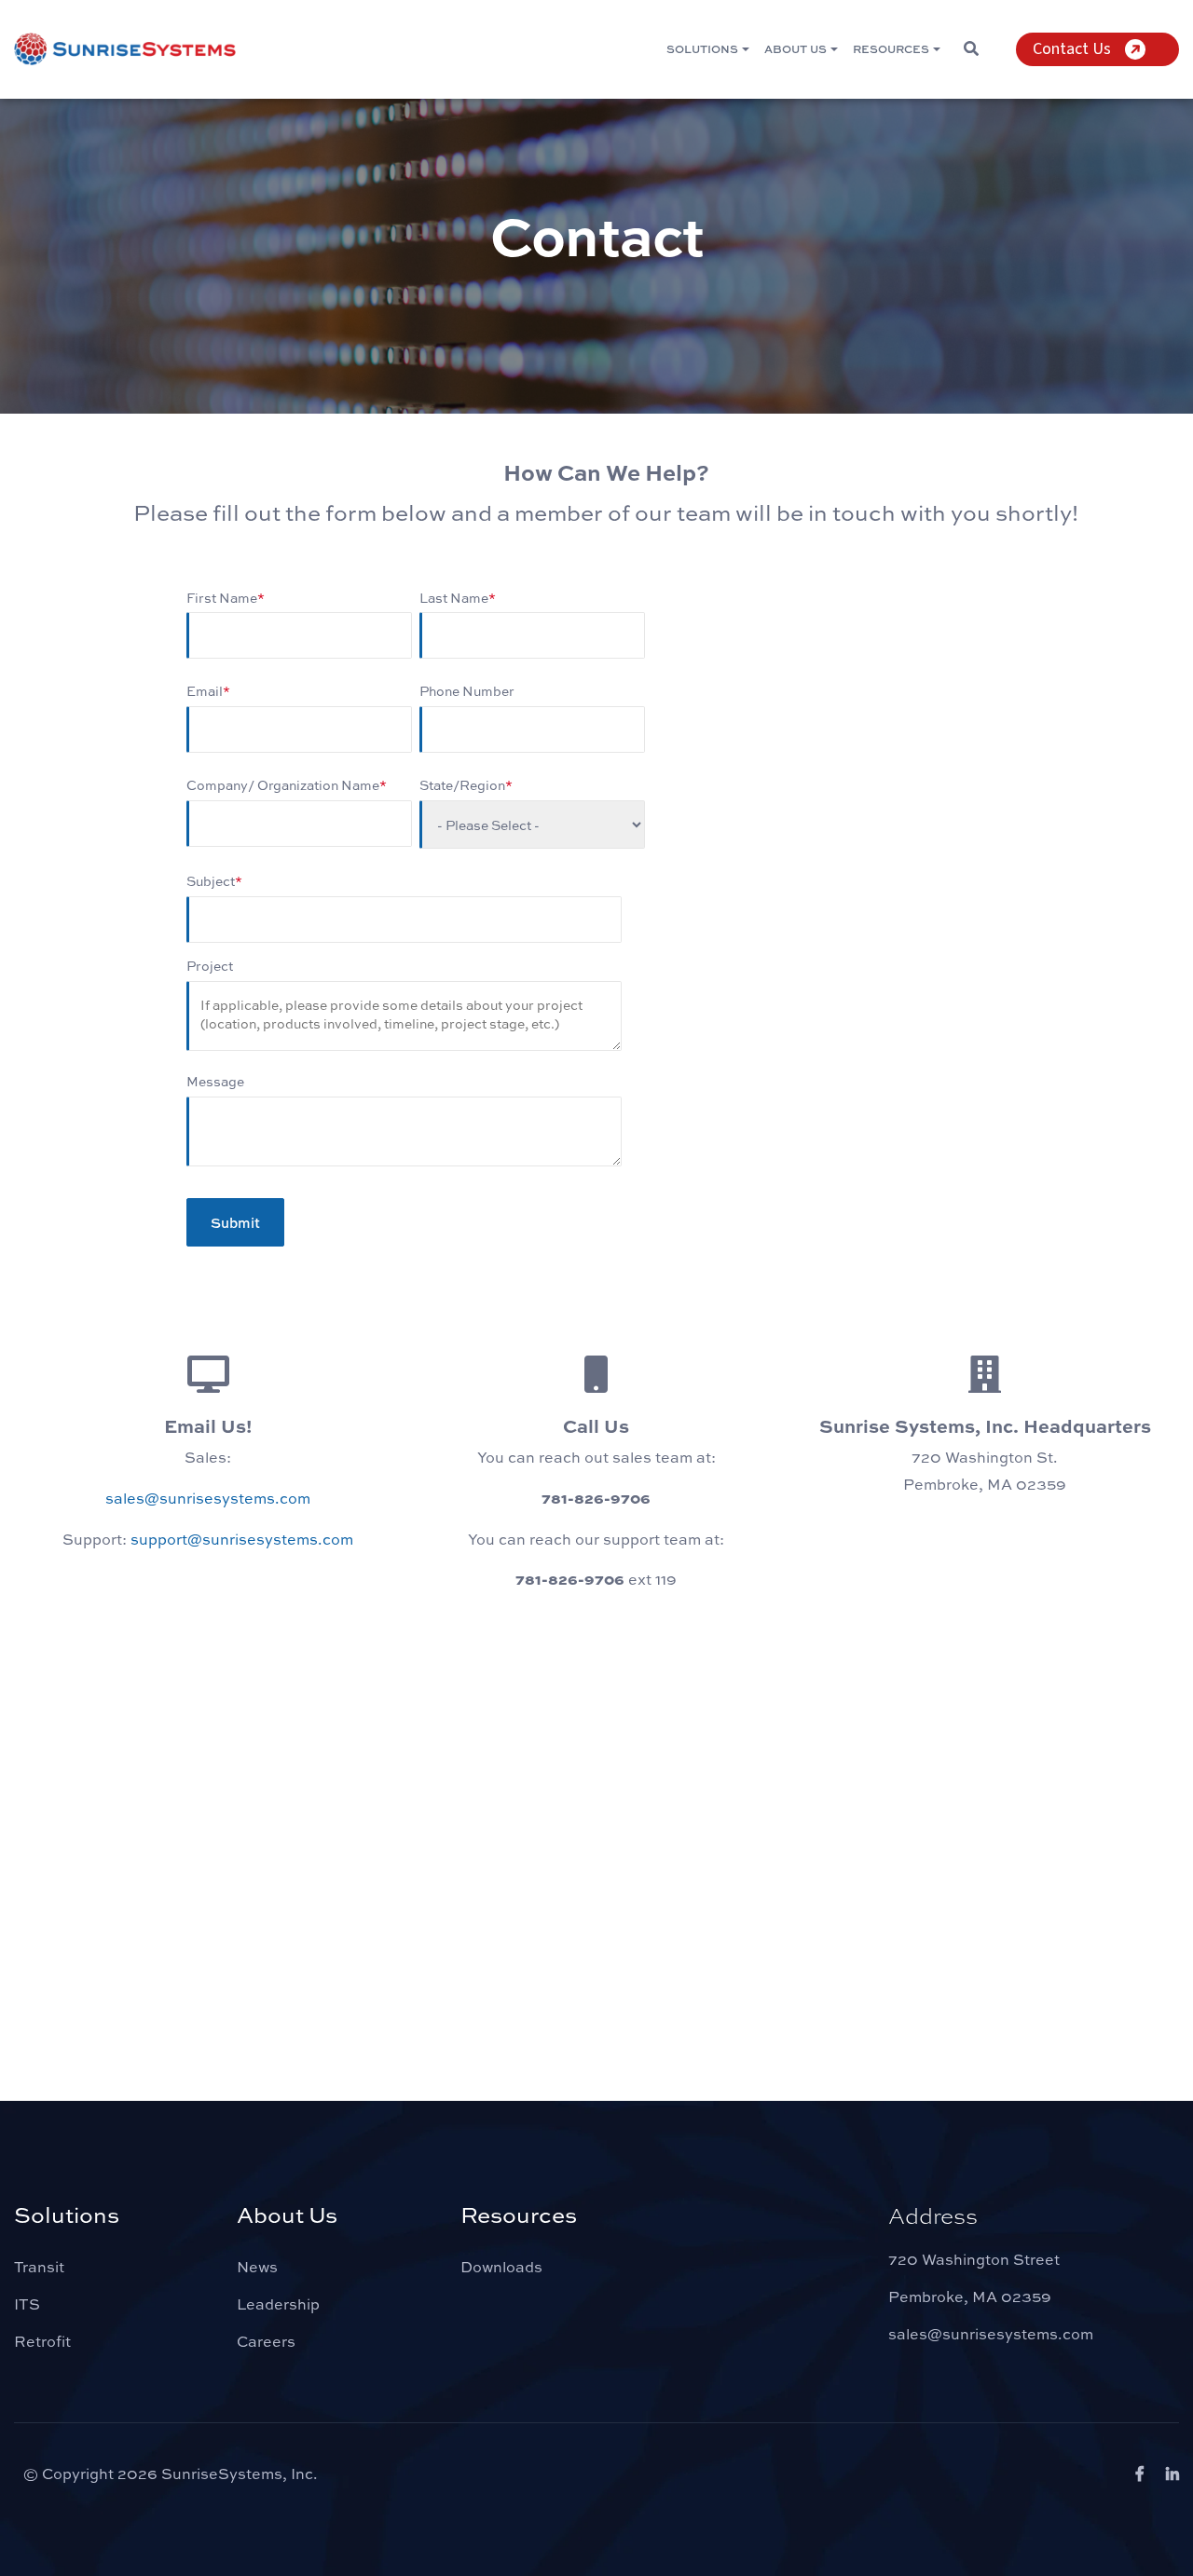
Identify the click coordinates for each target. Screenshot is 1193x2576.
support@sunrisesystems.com (242, 1539)
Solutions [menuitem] (702, 48)
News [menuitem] (257, 2266)
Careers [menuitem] (266, 2341)
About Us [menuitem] (795, 48)
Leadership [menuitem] (278, 2303)
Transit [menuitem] (39, 2266)
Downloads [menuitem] (501, 2266)
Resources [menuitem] (891, 48)
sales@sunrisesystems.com (208, 1498)
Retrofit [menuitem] (42, 2341)
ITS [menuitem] (27, 2303)
